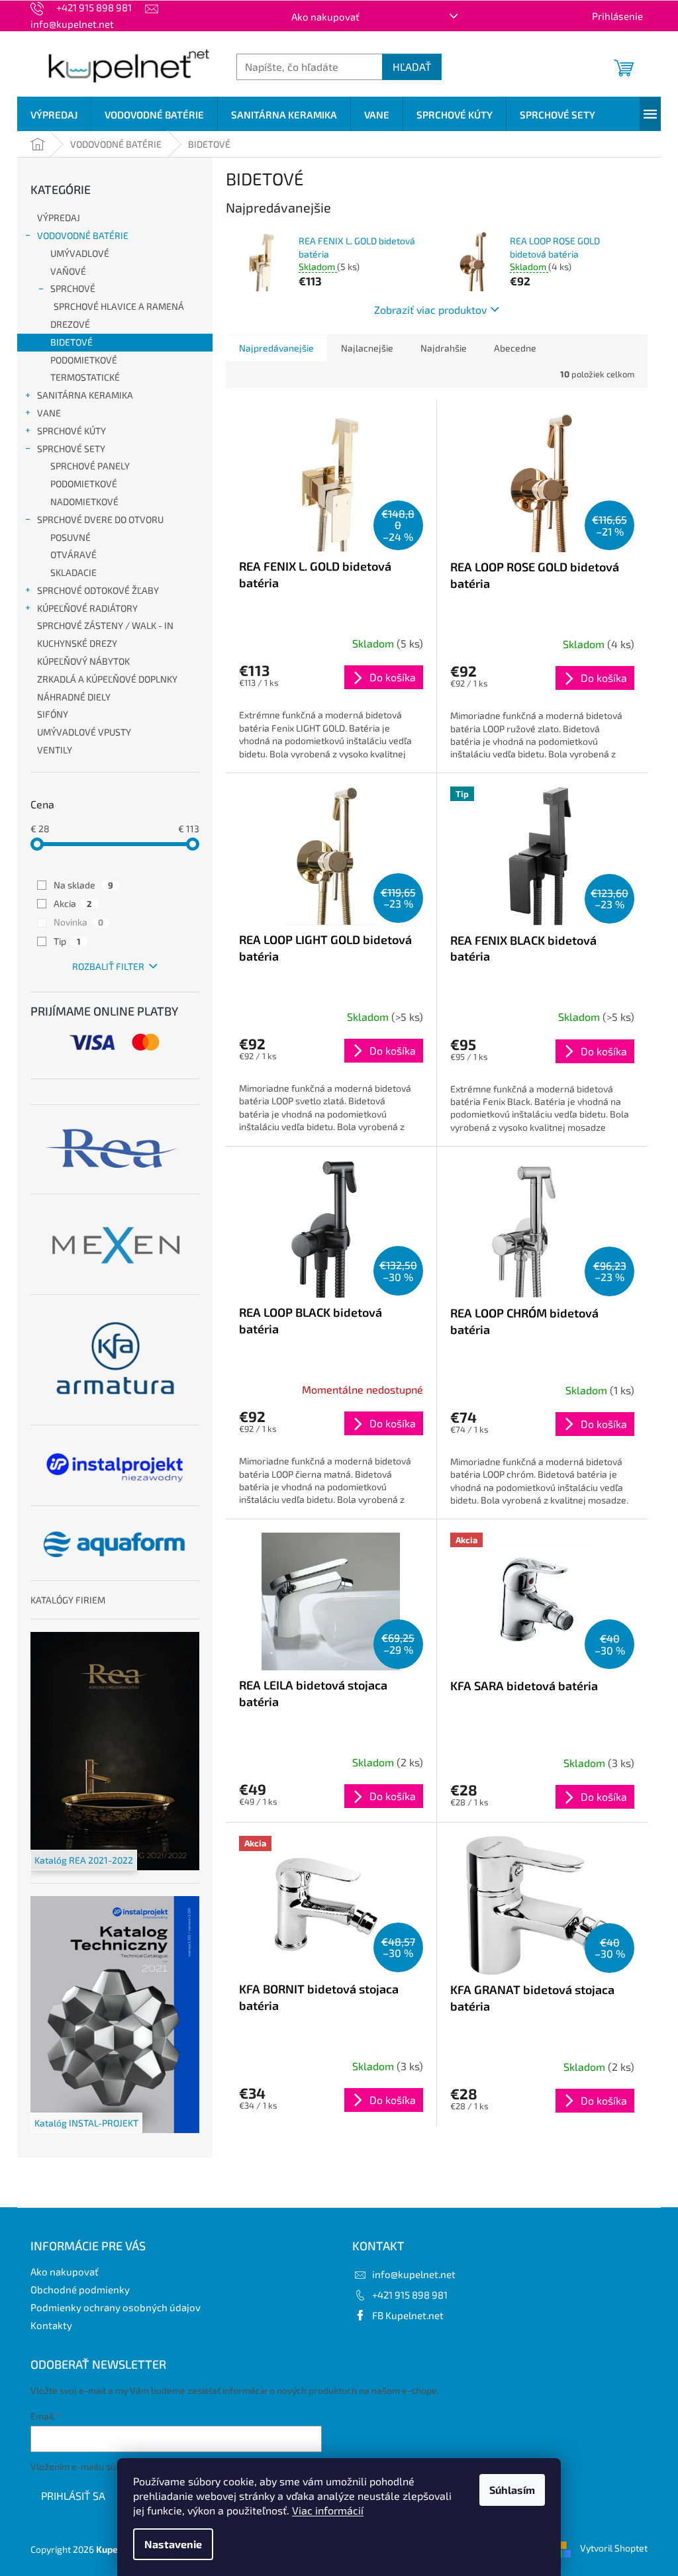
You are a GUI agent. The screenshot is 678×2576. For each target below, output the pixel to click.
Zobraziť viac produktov (430, 310)
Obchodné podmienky (80, 2289)
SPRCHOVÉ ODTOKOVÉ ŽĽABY (98, 590)
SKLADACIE (73, 572)
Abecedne (515, 348)
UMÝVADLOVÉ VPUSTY (84, 732)
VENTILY (55, 750)
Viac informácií (328, 2510)
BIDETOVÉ (72, 342)
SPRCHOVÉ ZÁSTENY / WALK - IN (105, 625)
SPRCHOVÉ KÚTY (72, 431)
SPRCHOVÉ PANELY (90, 466)
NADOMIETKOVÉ (84, 501)
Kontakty (51, 2325)
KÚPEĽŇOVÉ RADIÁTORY (87, 608)
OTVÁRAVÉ (73, 554)
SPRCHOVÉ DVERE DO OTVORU (100, 519)
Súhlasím (512, 2490)
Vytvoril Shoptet (614, 2548)
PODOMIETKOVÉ (84, 360)
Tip (67, 941)
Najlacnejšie (367, 348)
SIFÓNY (53, 714)
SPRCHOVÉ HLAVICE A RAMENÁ (119, 306)
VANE (49, 413)
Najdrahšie (444, 348)
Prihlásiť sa (73, 2496)
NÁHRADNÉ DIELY (74, 697)
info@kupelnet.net (414, 2274)
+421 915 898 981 (410, 2295)
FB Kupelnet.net (408, 2315)
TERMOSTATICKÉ (85, 377)
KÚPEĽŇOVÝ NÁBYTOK (83, 661)
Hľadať (412, 67)
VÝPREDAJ (59, 217)
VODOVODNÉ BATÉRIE (83, 235)
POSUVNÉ (71, 537)
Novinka (78, 922)
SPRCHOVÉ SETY (71, 449)
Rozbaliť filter (108, 966)
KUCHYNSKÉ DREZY (77, 643)
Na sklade (83, 885)
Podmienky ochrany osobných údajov (116, 2307)
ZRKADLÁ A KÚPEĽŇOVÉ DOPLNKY (107, 679)
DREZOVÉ (70, 324)
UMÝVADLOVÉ (80, 253)
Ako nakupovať (325, 17)
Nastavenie (173, 2544)
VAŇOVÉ (68, 271)
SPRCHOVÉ (73, 288)
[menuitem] (54, 115)
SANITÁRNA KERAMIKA (85, 395)
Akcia (73, 903)
